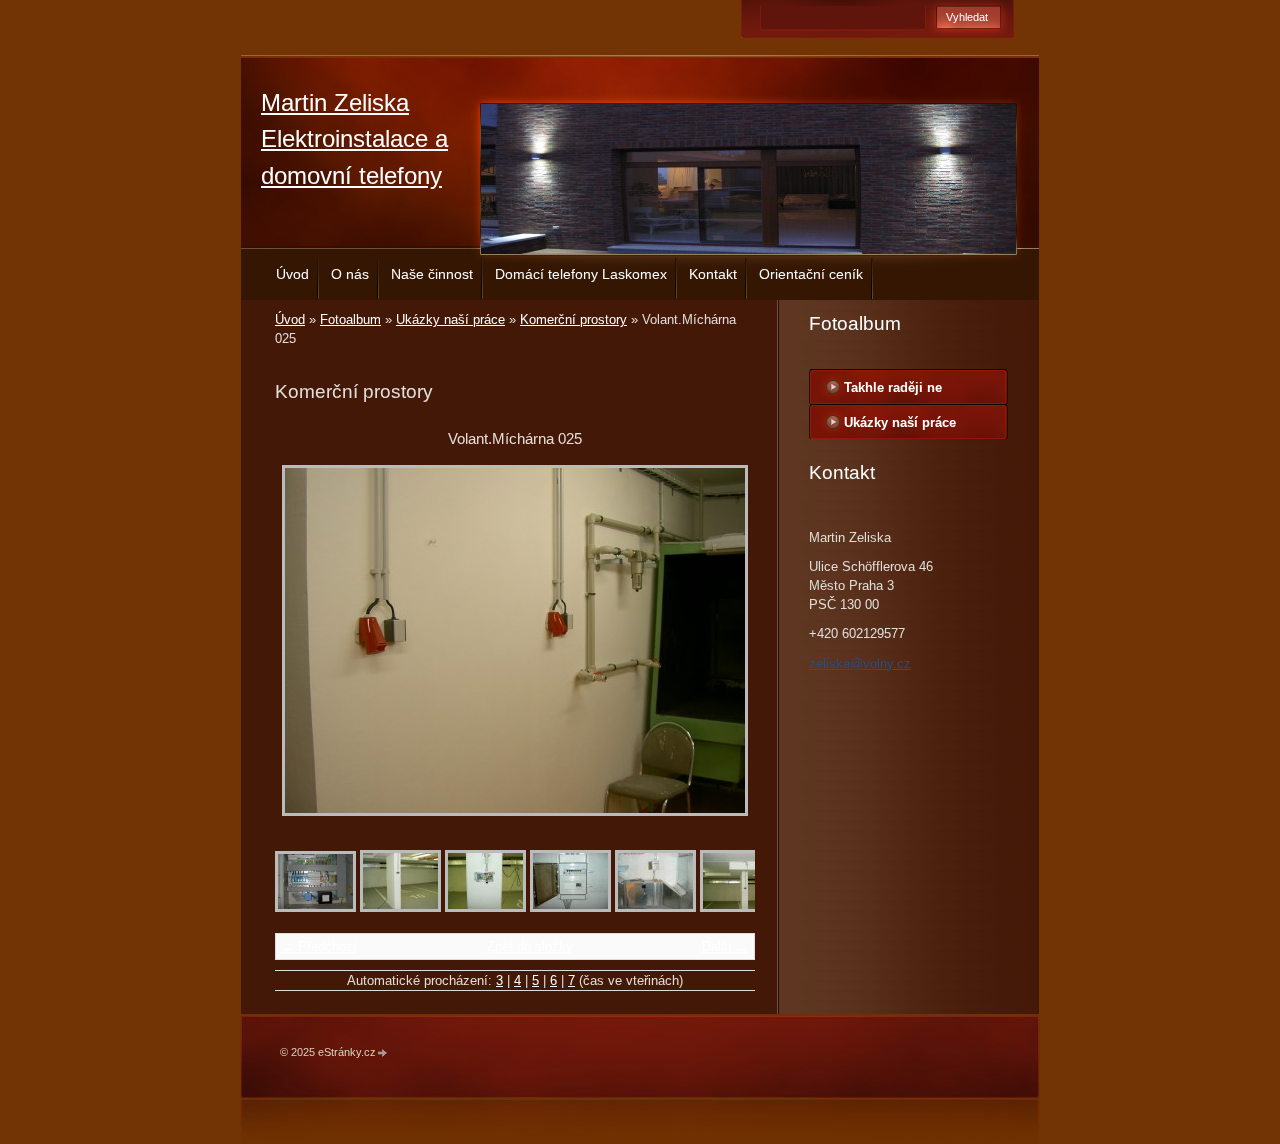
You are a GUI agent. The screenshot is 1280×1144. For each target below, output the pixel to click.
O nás (350, 274)
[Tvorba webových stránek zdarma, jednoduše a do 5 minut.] (383, 1053)
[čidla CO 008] (570, 907)
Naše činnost (432, 274)
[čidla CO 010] (655, 907)
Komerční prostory (573, 319)
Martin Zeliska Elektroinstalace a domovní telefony (354, 139)
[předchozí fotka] (307, 640)
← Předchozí (319, 946)
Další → (725, 946)
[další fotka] (722, 640)
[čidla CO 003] (400, 907)
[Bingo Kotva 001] (315, 907)
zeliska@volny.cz (860, 663)
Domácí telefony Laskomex (581, 274)
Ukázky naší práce (450, 319)
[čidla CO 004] (485, 907)
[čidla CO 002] (740, 907)
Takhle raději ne (893, 387)
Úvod (292, 274)
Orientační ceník (811, 274)
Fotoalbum (350, 319)
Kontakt (713, 274)
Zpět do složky (530, 946)
